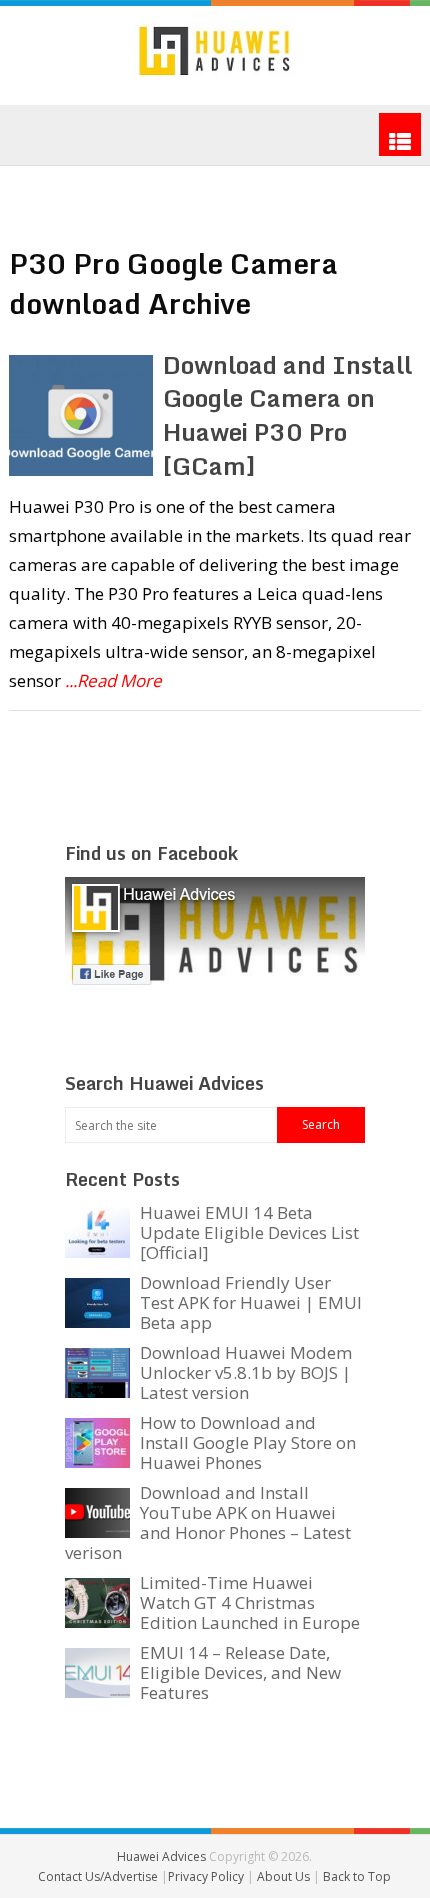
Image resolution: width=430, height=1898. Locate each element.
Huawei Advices (161, 1856)
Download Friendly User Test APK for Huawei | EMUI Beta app (251, 1302)
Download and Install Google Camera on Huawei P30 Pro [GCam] (287, 415)
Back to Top (357, 1876)
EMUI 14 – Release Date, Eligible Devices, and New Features (240, 1672)
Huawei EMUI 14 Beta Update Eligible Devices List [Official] (249, 1232)
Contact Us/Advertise (99, 1876)
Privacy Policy (207, 1876)
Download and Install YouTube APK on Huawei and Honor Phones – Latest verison (208, 1522)
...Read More (113, 680)
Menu (400, 134)
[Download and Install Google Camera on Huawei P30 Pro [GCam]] (81, 415)
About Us (285, 1876)
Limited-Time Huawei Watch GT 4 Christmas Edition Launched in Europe (250, 1602)
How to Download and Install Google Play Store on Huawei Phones (248, 1442)
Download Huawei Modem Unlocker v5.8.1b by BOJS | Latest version (246, 1372)
